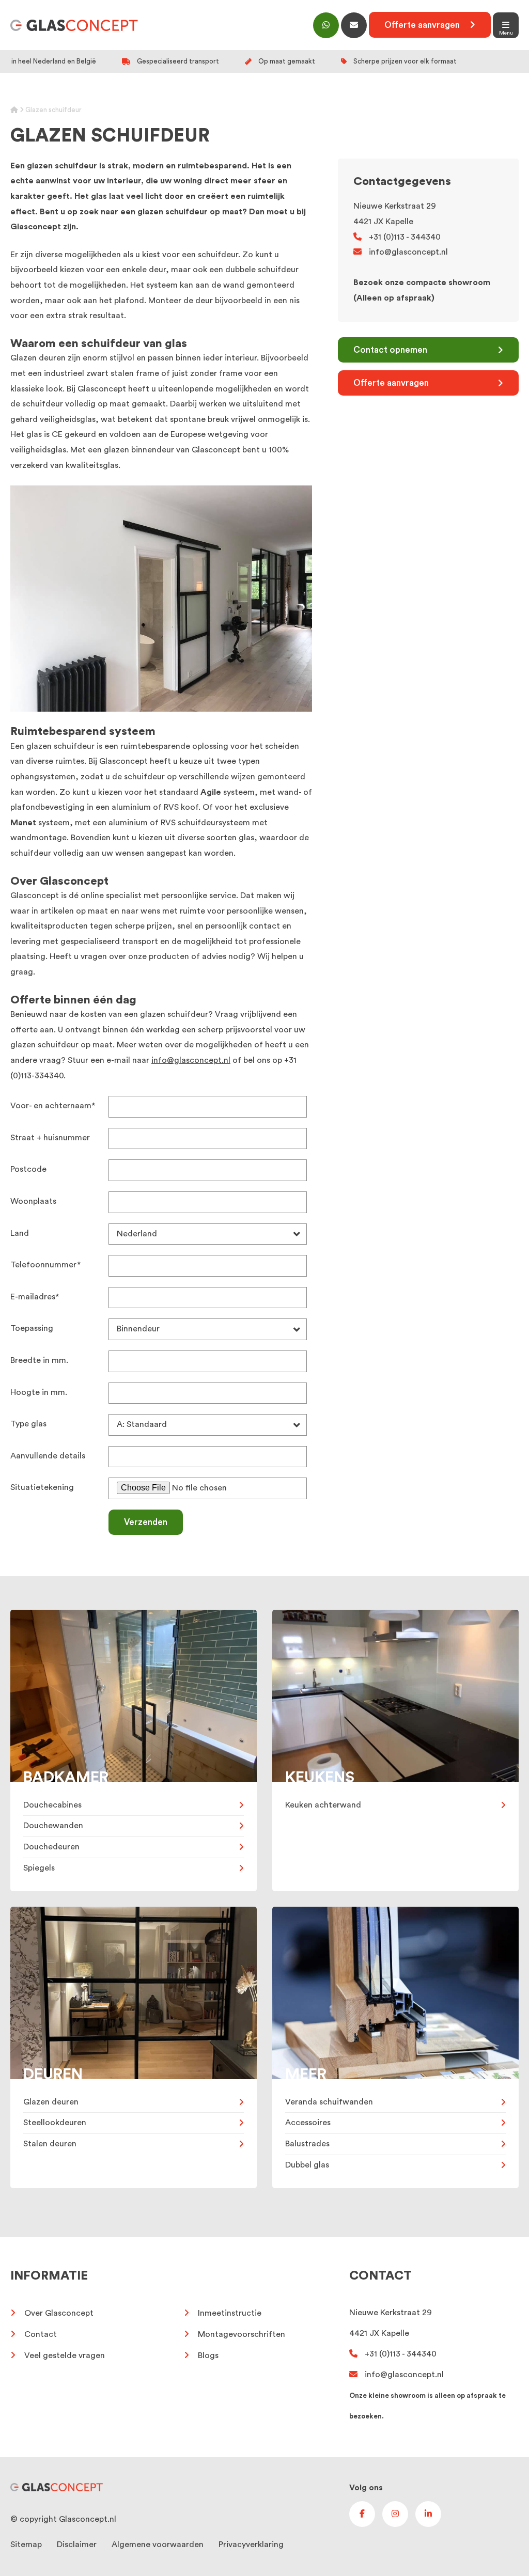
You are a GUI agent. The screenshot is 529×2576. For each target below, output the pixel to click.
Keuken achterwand (323, 1805)
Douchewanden (53, 1826)
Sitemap (26, 2544)
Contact (41, 2334)
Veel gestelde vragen (65, 2355)
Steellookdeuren (55, 2123)
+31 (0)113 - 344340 (405, 237)
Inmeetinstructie (230, 2313)
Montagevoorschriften (242, 2334)
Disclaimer (77, 2544)
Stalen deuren (50, 2144)
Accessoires (308, 2123)
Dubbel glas (307, 2165)
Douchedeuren (51, 1847)
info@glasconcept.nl (191, 1060)
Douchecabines (52, 1805)
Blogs (208, 2355)
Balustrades (307, 2144)
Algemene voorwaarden (158, 2544)
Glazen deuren (51, 2102)
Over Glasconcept (59, 2313)
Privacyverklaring (251, 2544)
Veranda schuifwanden (329, 2102)
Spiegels (39, 1868)
